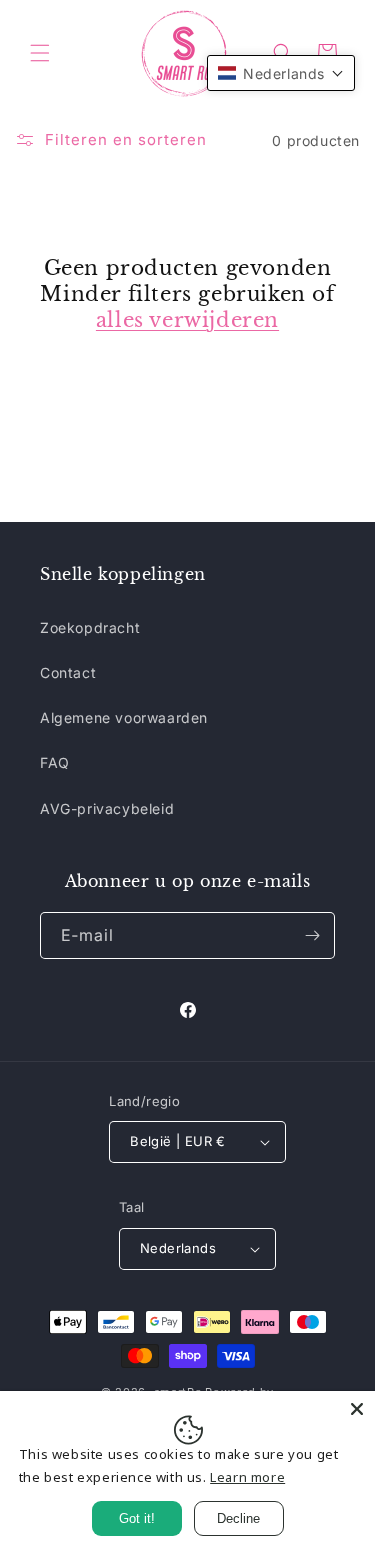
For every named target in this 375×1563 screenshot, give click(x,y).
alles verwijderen (187, 320)
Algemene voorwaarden (124, 717)
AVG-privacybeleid (107, 808)
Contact (68, 672)
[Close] (357, 1409)
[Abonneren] (312, 935)
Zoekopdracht (90, 627)
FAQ (55, 762)
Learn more (247, 1477)
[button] (40, 53)
